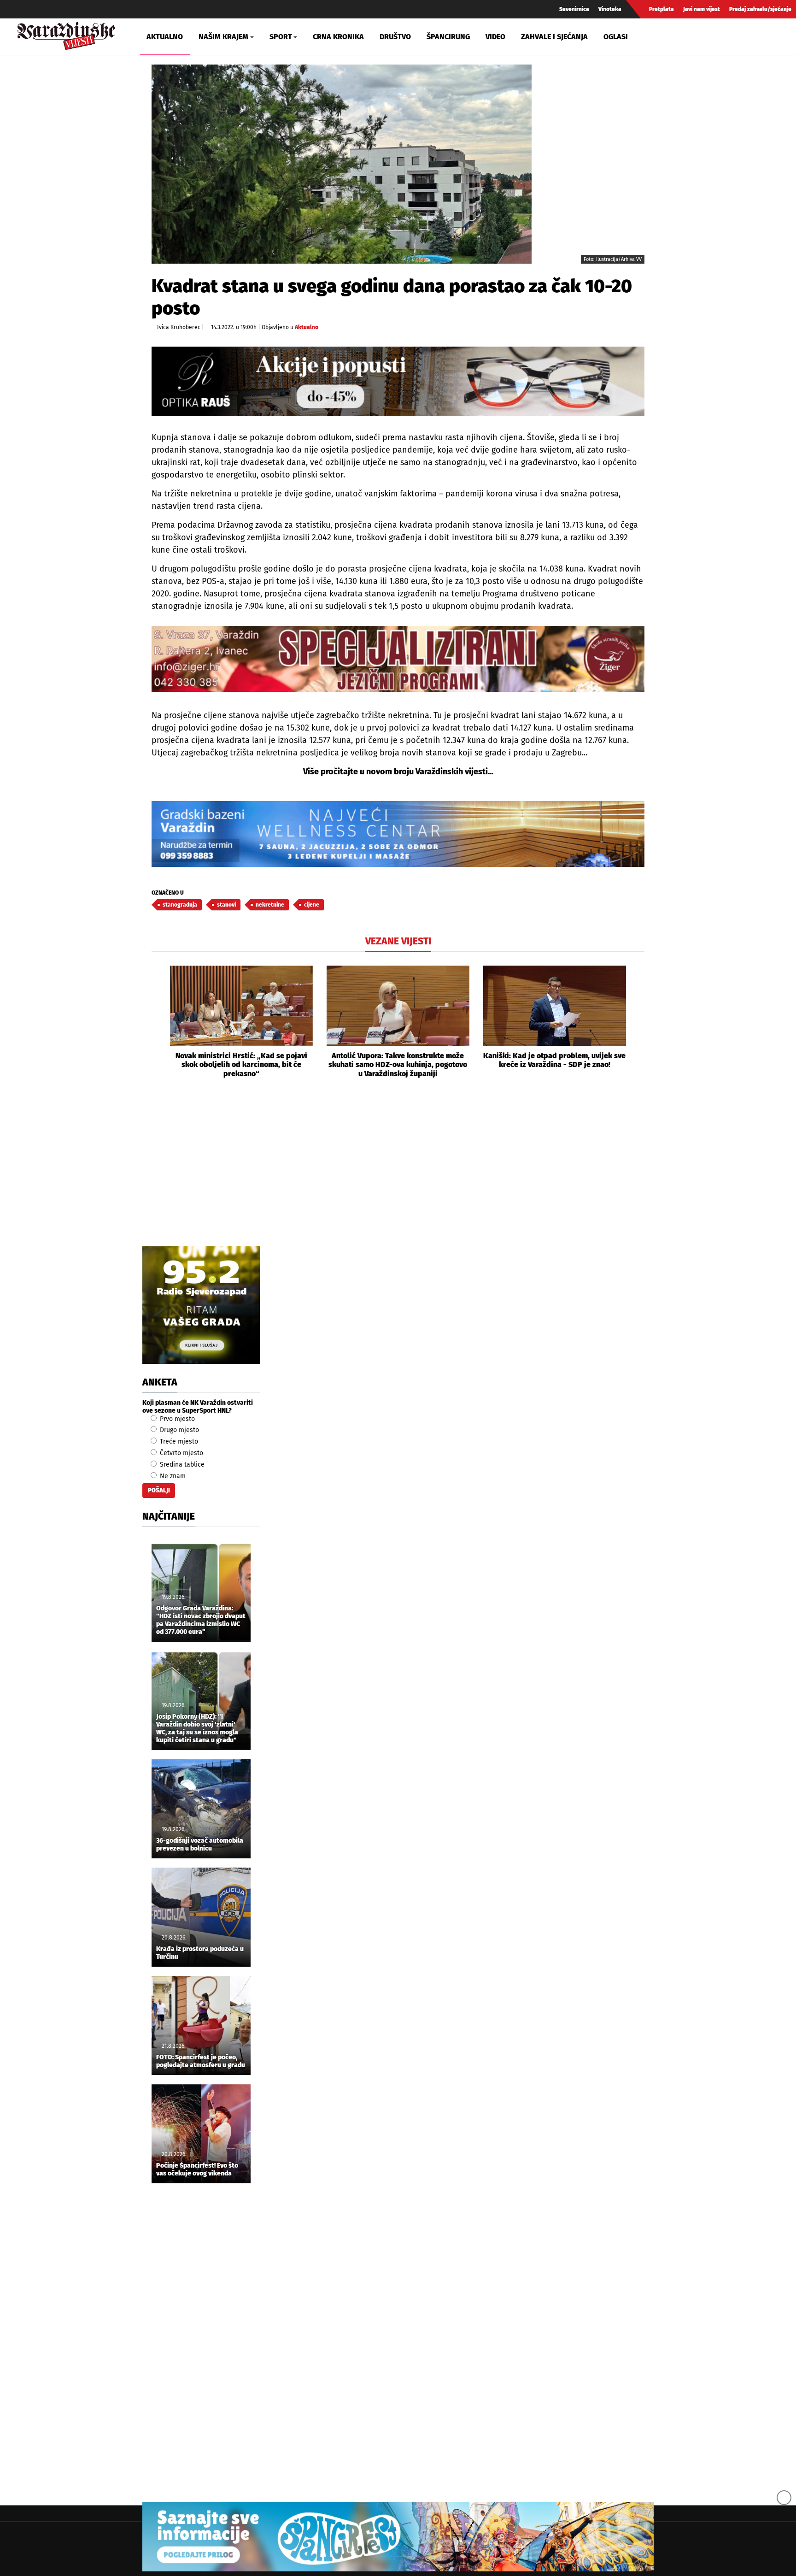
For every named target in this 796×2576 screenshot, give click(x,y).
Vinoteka (610, 9)
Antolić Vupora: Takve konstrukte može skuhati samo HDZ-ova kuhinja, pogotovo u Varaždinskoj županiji (398, 1064)
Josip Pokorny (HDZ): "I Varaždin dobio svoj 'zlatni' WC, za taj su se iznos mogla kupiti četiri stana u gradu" (197, 1728)
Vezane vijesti (398, 941)
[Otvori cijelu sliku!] (342, 164)
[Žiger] (398, 659)
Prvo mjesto (176, 1419)
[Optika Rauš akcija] (398, 381)
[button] (158, 1022)
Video (495, 37)
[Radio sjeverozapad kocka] (201, 1305)
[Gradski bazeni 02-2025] (398, 834)
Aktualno (165, 37)
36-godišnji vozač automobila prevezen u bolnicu (200, 1845)
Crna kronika (338, 37)
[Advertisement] (398, 1173)
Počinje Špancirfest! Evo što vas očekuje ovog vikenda (197, 2170)
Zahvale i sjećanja (554, 37)
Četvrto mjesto (181, 1453)
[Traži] (666, 36)
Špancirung (448, 37)
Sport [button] (281, 37)
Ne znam (172, 1476)
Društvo (395, 37)
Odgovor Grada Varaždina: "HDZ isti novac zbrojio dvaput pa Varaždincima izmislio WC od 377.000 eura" (201, 1620)
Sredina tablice (181, 1465)
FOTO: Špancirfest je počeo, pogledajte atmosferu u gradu (201, 2061)
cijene (312, 905)
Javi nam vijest (702, 9)
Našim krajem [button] (223, 37)
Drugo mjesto (179, 1430)
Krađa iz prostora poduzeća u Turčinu (200, 1953)
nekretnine (270, 905)
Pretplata (661, 9)
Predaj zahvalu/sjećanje (760, 9)
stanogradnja (180, 905)
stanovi (226, 905)
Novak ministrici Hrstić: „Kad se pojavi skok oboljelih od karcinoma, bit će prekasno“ (241, 1064)
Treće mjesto (178, 1441)
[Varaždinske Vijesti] (66, 34)
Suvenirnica (574, 9)
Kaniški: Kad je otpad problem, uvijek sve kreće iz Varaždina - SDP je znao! (554, 1060)
